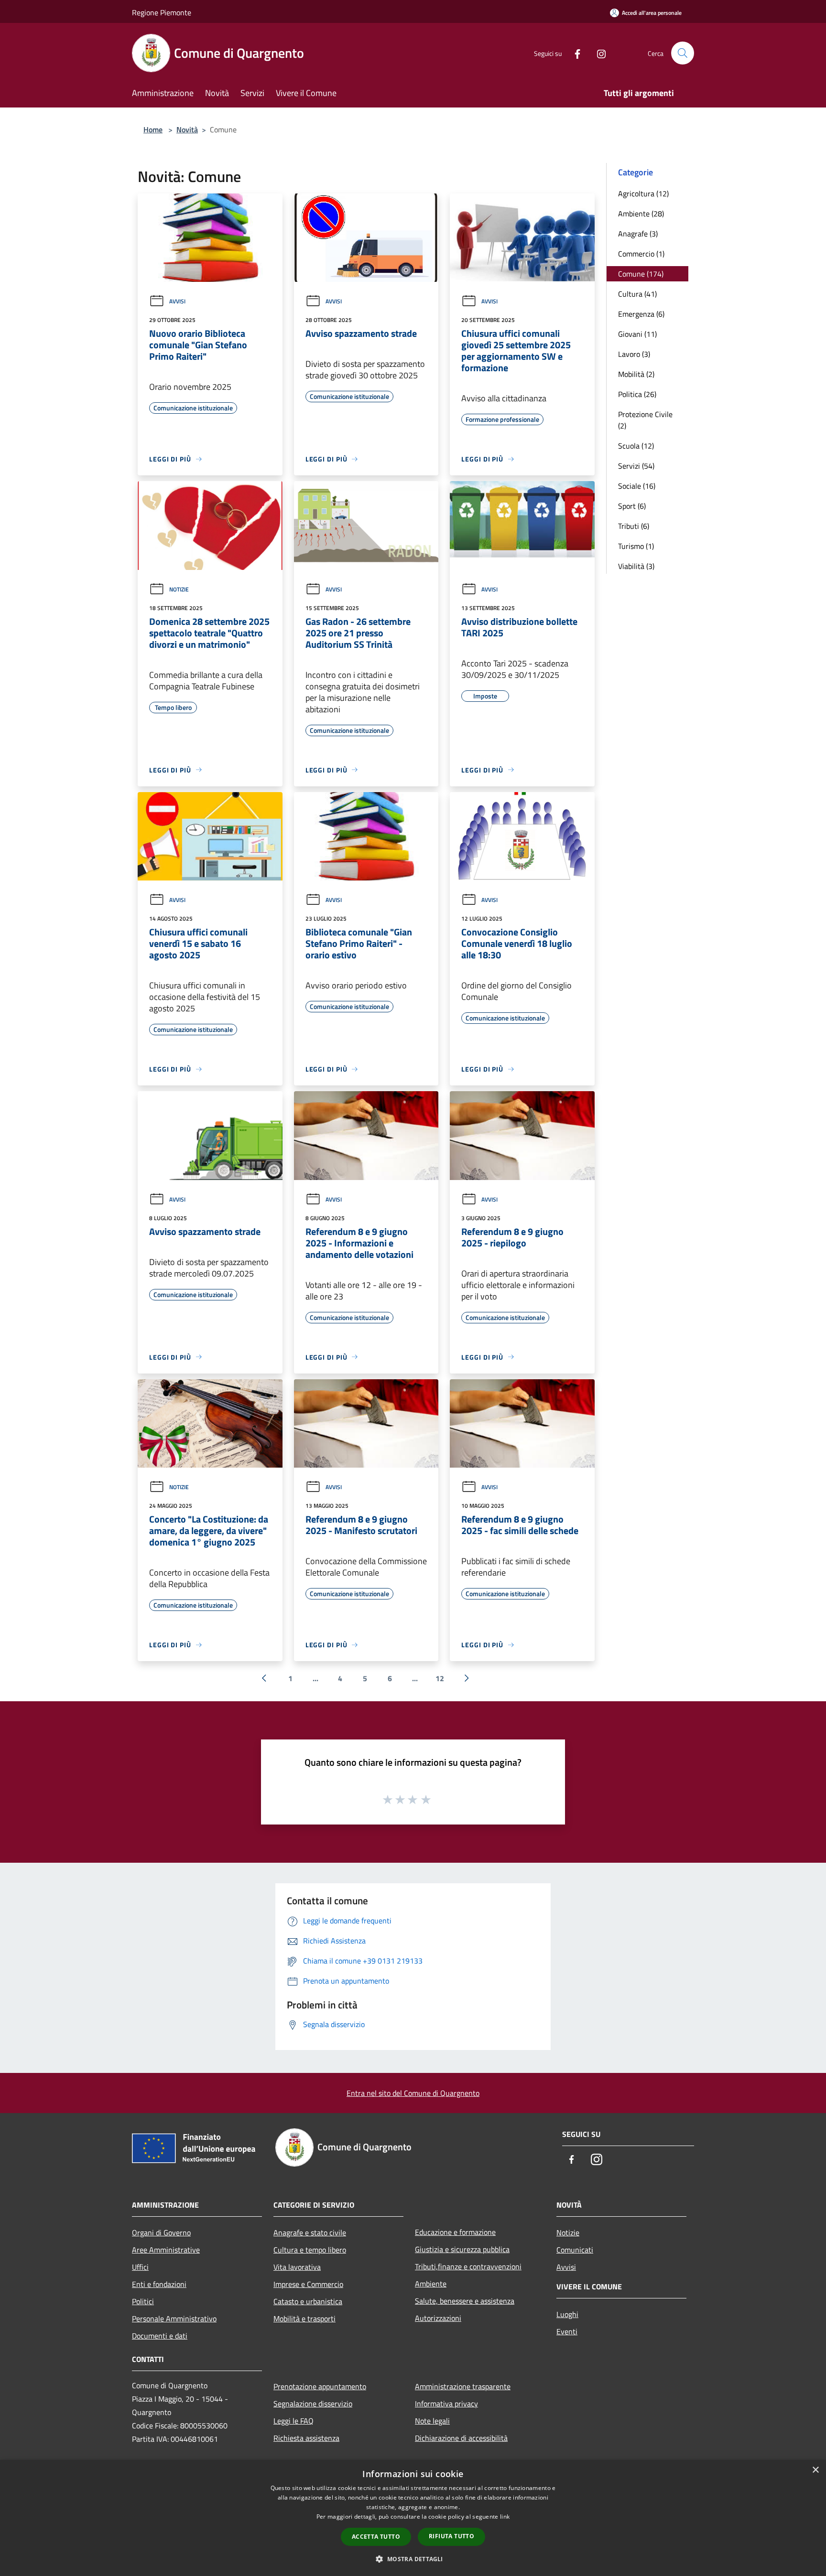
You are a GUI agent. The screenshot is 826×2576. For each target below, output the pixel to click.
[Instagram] (598, 53)
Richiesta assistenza (306, 2438)
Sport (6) (632, 506)
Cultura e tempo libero (310, 2250)
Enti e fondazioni (159, 2284)
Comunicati (575, 2250)
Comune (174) (641, 274)
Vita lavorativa (297, 2267)
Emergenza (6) (641, 314)
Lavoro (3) (634, 354)
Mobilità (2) (636, 374)
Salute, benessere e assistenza (465, 2301)
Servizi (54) (636, 466)
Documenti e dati (160, 2336)
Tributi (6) (634, 526)
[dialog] (413, 2518)
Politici (143, 2301)
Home (153, 129)
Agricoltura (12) (643, 193)
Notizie (179, 589)
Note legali (432, 2421)
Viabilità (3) (636, 566)
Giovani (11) (637, 334)
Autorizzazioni (438, 2318)
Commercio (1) (641, 254)
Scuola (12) (636, 446)
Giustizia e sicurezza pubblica (462, 2249)
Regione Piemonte (162, 12)
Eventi (567, 2331)
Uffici (140, 2267)
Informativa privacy (446, 2404)
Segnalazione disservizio (313, 2404)
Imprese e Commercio (308, 2284)
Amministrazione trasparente (463, 2386)
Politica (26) (637, 394)
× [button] (815, 2470)
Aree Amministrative (166, 2250)
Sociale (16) (637, 486)
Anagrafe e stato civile (310, 2233)
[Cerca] (683, 53)
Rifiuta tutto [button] (451, 2536)
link (505, 2517)
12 (440, 1678)
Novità (187, 129)
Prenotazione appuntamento (320, 2386)
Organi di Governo (161, 2233)
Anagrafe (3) (638, 234)
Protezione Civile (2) (645, 420)
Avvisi (177, 301)
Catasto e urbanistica (308, 2301)
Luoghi (567, 2314)
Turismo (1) (636, 546)
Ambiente (431, 2284)
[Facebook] (574, 53)
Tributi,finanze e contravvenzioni (468, 2266)
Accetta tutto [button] (376, 2537)
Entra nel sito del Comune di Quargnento (413, 2093)
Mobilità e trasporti (304, 2318)
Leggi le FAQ (293, 2421)
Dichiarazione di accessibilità (461, 2438)
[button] (413, 2559)
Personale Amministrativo (174, 2318)
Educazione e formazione (455, 2232)
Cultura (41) (637, 294)
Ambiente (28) (641, 214)
